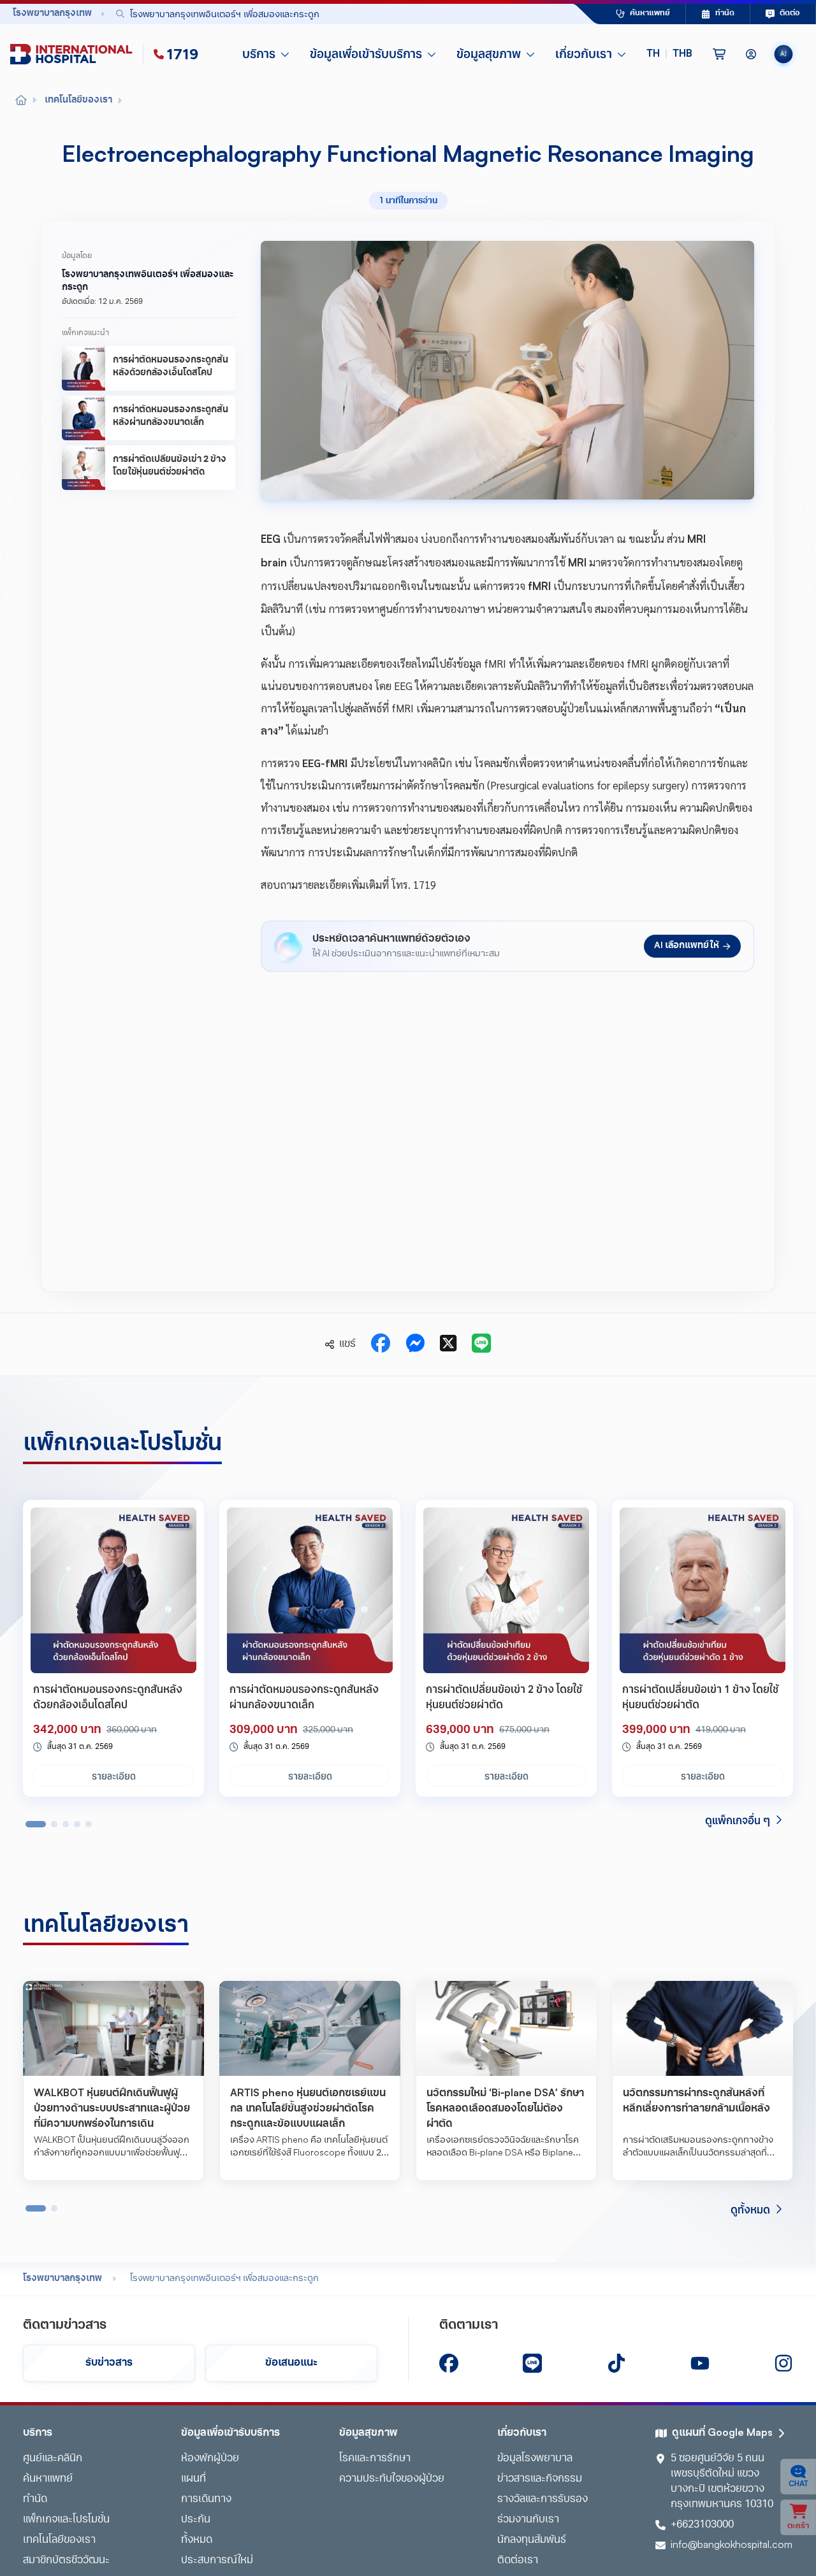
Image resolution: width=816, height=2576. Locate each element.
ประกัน (196, 2520)
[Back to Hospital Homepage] (21, 101)
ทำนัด (35, 2500)
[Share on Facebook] (381, 1344)
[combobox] (316, 14)
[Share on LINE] (481, 1344)
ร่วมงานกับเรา (528, 2520)
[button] (669, 54)
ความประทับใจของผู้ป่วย (392, 2479)
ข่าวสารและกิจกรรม (540, 2479)
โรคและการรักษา (375, 2459)
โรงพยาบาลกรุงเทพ (62, 2279)
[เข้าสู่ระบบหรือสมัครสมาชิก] (751, 54)
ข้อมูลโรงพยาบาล (535, 2459)
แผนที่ (193, 2479)
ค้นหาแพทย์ (48, 2479)
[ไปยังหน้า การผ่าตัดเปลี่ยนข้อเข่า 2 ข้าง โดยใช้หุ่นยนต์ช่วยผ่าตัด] (506, 1590)
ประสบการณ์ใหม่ (217, 2561)
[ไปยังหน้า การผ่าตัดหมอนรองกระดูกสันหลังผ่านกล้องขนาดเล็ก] (310, 1590)
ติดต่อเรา (518, 2561)
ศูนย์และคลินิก (53, 2459)
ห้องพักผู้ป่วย (210, 2459)
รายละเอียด (114, 1776)
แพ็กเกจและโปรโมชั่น (66, 2520)
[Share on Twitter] (448, 1344)
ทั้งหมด (197, 2540)
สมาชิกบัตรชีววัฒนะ (66, 2561)
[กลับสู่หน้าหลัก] (74, 54)
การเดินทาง (206, 2500)
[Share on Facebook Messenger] (415, 1344)
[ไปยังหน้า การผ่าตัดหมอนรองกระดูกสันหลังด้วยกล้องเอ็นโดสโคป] (113, 1590)
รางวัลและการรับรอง (543, 2500)
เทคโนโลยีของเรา (59, 2540)
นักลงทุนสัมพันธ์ (532, 2540)
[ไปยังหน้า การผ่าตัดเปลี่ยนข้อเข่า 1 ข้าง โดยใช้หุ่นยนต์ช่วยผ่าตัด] (703, 1590)
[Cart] (719, 54)
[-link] (449, 2363)
